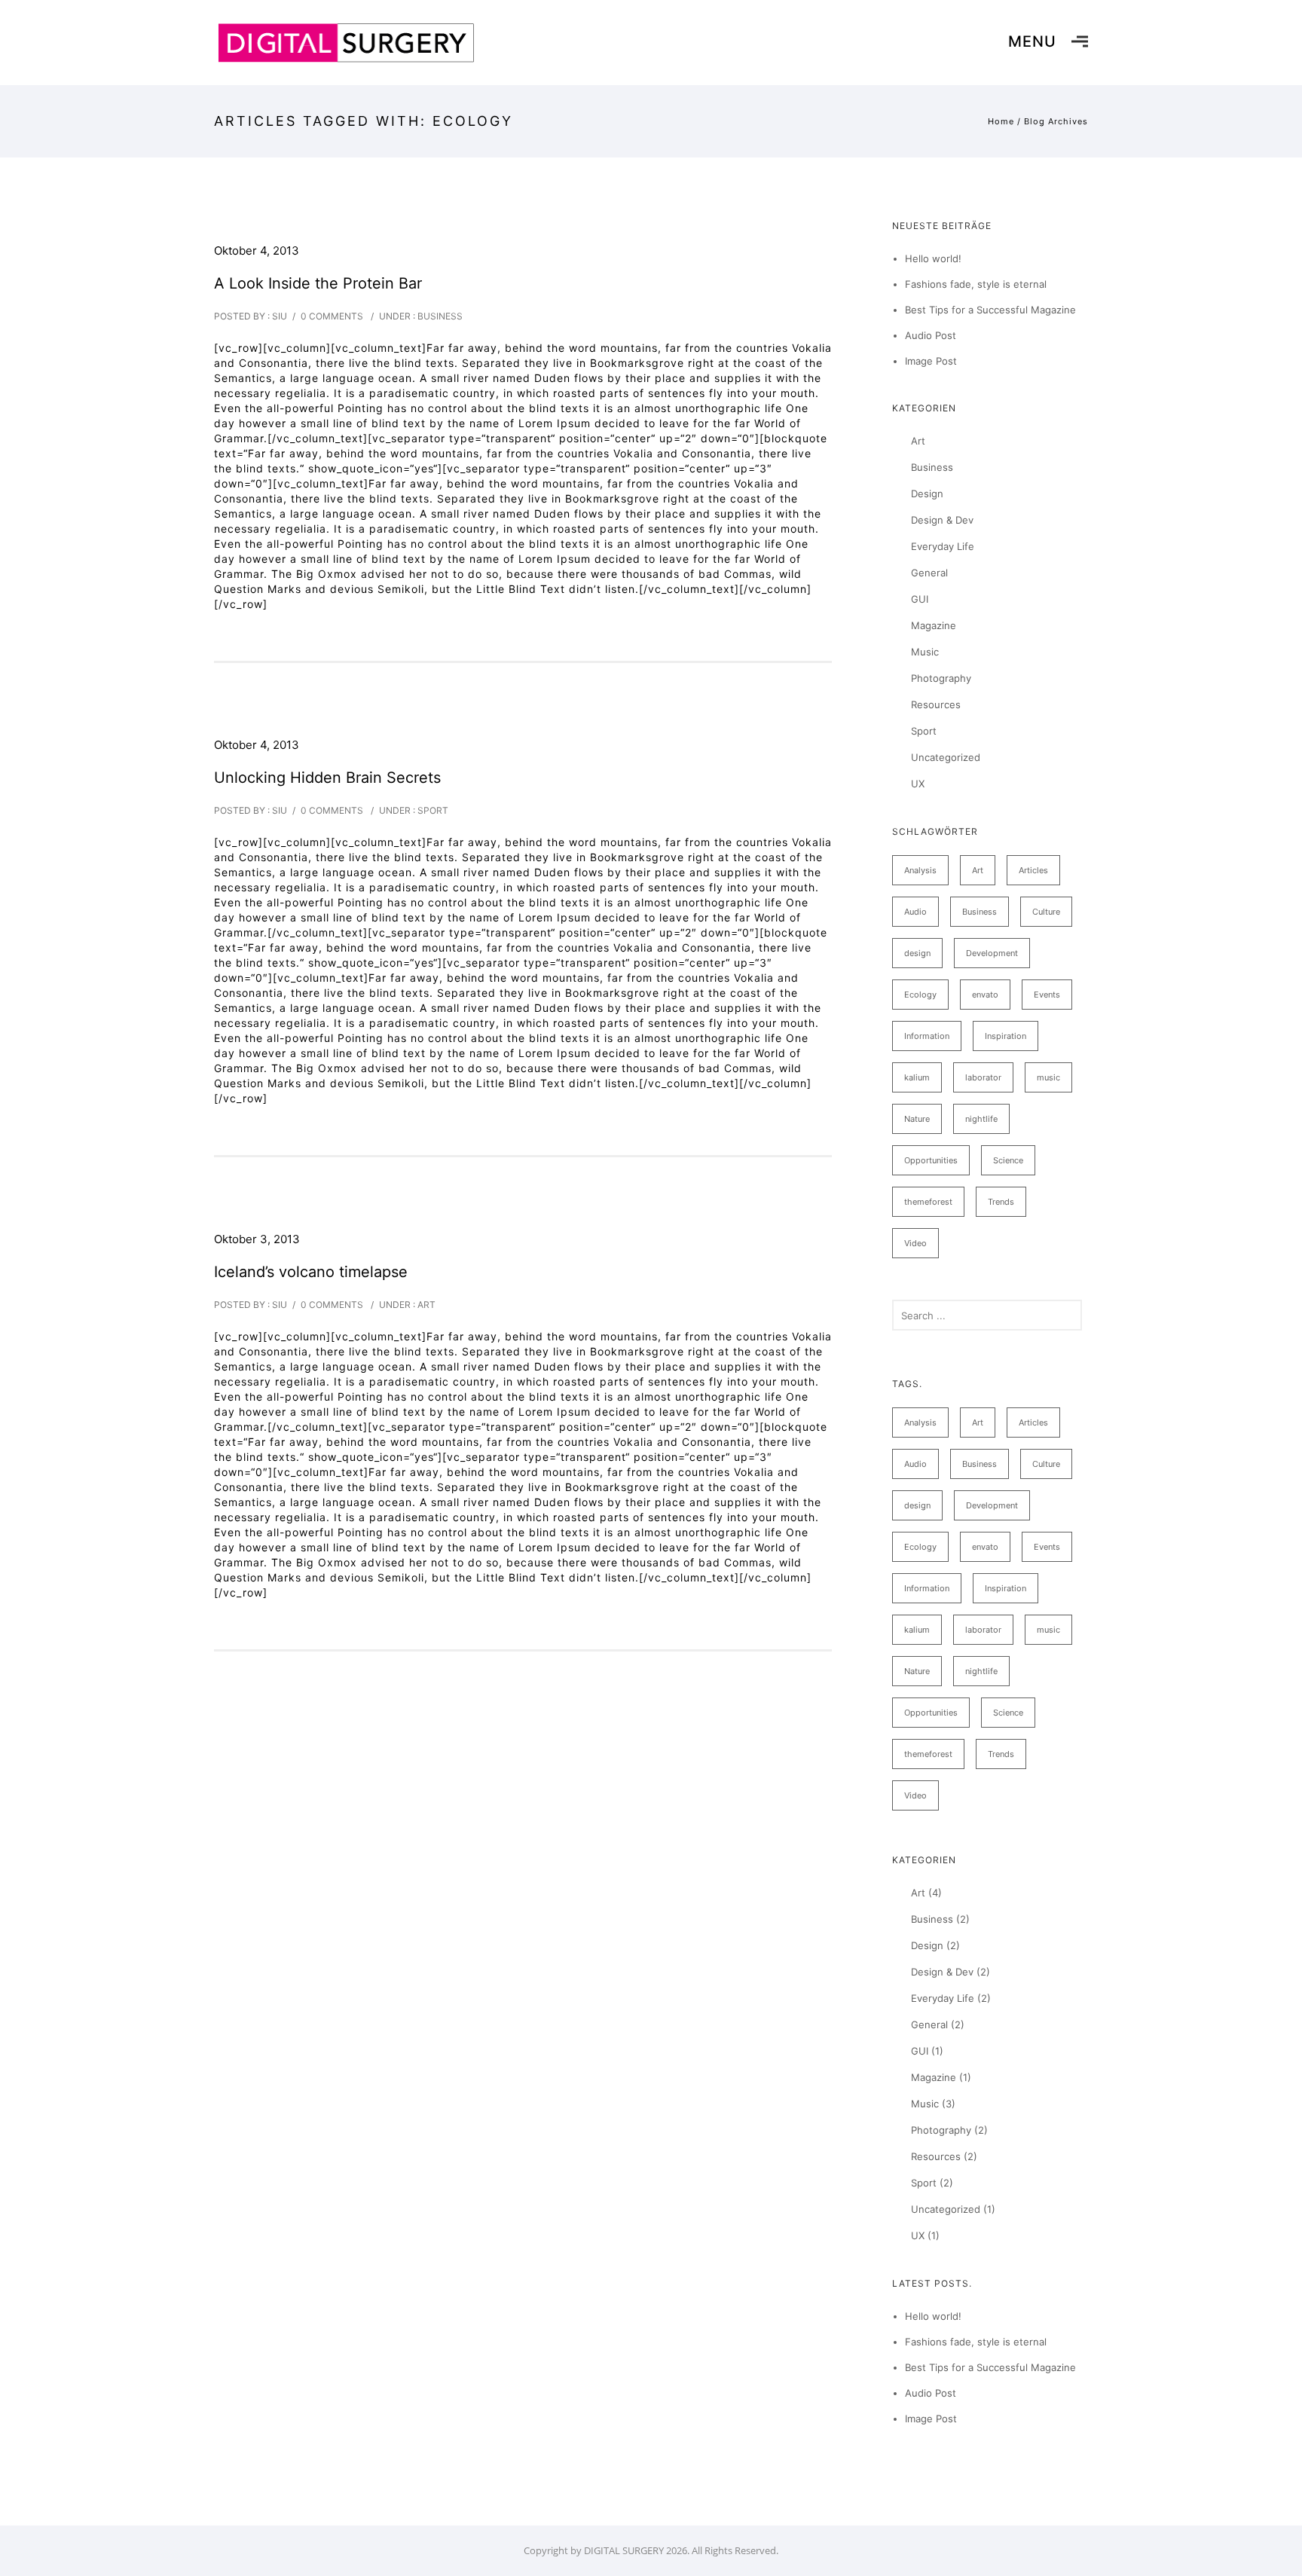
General (929, 573)
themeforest (928, 1202)
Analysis (920, 870)
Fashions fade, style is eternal (976, 284)
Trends (1001, 1202)
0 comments (332, 316)
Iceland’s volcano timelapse (311, 1272)
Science (1008, 1160)
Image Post (931, 361)
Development (992, 953)
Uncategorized (946, 757)
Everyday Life (943, 546)
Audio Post (931, 335)
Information (927, 1036)
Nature (917, 1119)
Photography (941, 678)
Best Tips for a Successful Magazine (990, 310)
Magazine (934, 625)
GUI (920, 599)
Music (925, 652)
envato (985, 995)
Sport (432, 810)
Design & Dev (942, 520)
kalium (917, 1077)
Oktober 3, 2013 (257, 1239)
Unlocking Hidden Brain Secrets (327, 778)
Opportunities (931, 1160)
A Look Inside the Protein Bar (318, 283)
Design (927, 494)
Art (425, 1305)
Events (1047, 995)
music (1048, 1077)
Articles (1033, 870)
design (917, 953)
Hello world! (933, 258)
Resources (936, 704)
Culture (1046, 912)
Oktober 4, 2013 (257, 251)
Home (1001, 121)
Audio (915, 912)
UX (918, 784)
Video (915, 1243)
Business (439, 316)
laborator (983, 1077)
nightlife (981, 1119)
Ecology (920, 995)
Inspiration (1006, 1036)
